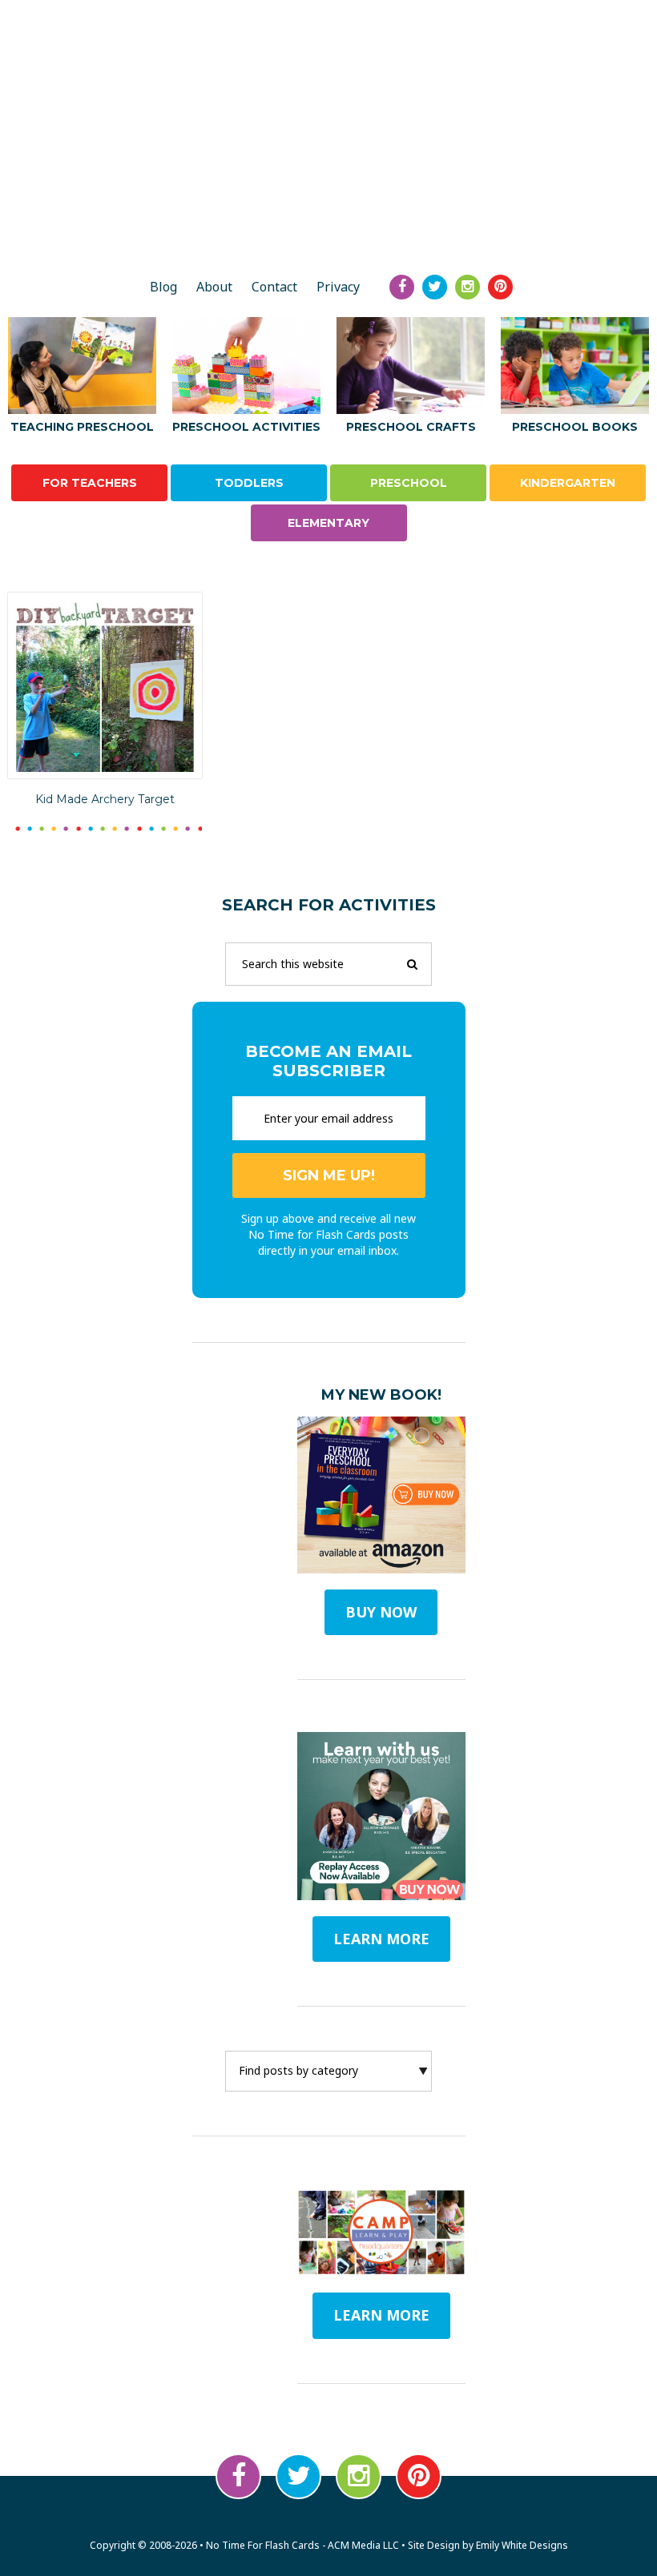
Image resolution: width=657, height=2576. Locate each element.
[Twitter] (435, 287)
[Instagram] (468, 287)
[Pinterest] (500, 287)
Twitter (298, 2476)
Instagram (359, 2476)
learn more (381, 1939)
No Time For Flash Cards (328, 207)
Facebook (238, 2476)
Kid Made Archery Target (105, 799)
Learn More (381, 2315)
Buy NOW (381, 1612)
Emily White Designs (522, 2545)
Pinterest (419, 2476)
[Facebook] (402, 287)
